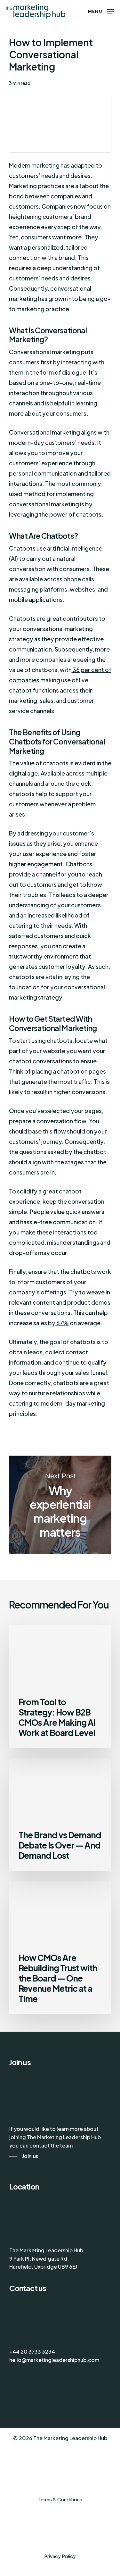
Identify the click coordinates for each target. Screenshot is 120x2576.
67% (62, 1323)
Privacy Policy (60, 2556)
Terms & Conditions (60, 2500)
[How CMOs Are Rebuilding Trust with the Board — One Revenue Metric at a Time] (60, 1947)
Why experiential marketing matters (60, 1505)
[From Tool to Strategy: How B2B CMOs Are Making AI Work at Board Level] (60, 1687)
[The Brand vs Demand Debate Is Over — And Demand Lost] (60, 1814)
